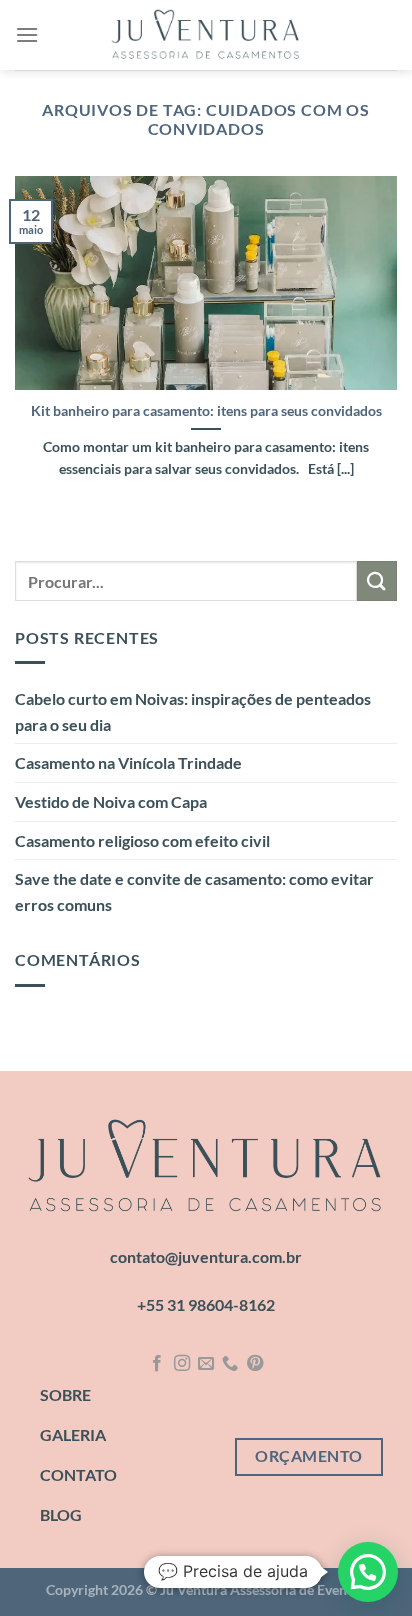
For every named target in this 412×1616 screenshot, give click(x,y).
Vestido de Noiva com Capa (111, 801)
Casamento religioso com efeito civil (142, 840)
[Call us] (230, 1364)
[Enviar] (377, 580)
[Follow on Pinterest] (255, 1364)
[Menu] (27, 34)
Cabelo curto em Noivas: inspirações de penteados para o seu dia (193, 711)
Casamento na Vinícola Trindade (128, 762)
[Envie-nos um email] (206, 1364)
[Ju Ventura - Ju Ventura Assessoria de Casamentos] (206, 35)
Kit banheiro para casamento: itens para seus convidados (206, 411)
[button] (368, 1572)
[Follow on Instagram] (181, 1364)
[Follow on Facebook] (157, 1364)
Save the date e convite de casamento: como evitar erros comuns (194, 891)
